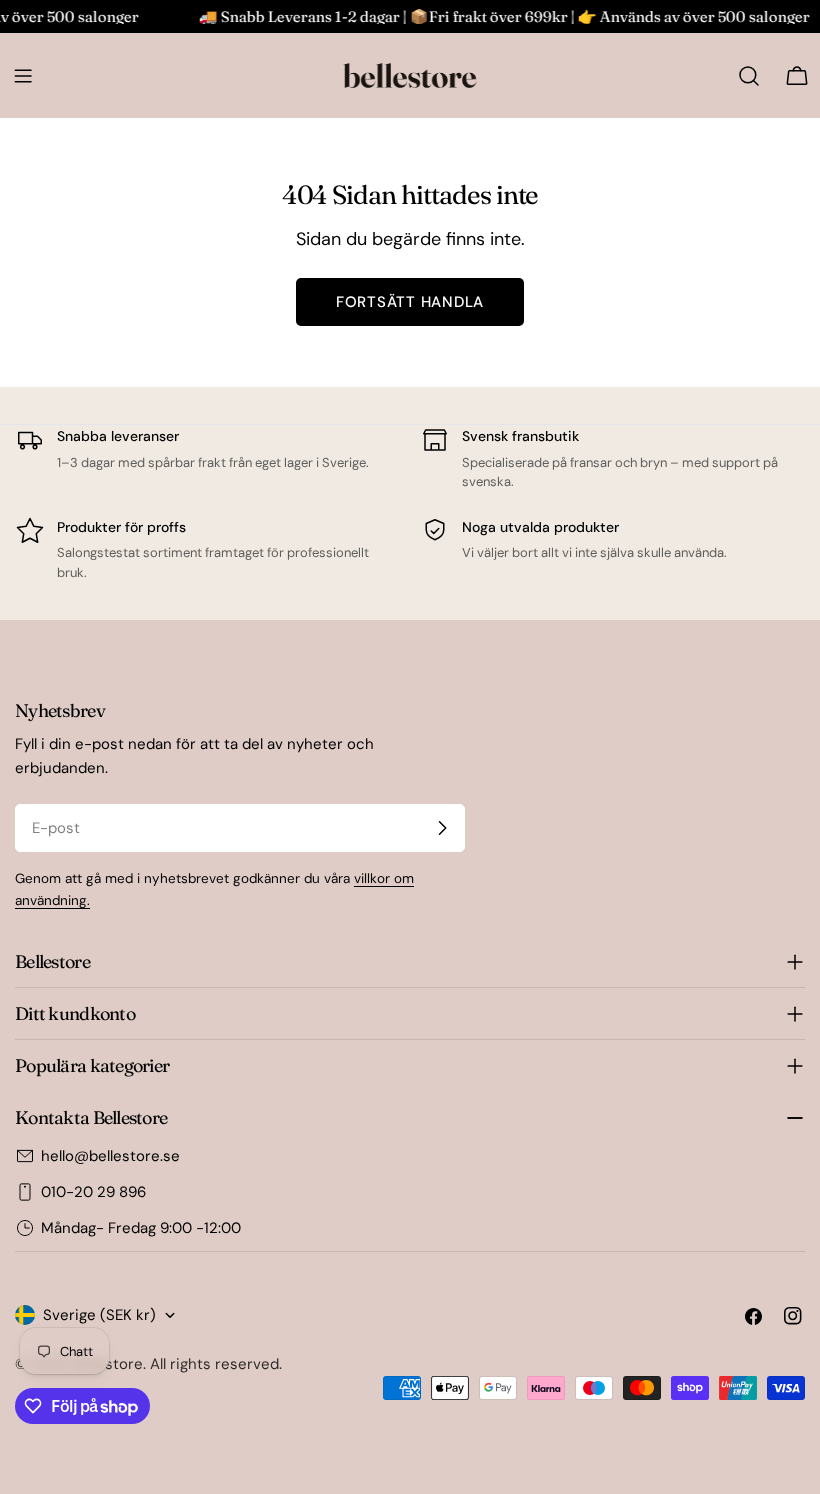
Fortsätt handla (410, 302)
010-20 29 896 (93, 1192)
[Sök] (749, 76)
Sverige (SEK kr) (99, 1315)
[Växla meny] (23, 76)
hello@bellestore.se (110, 1156)
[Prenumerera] (442, 828)
